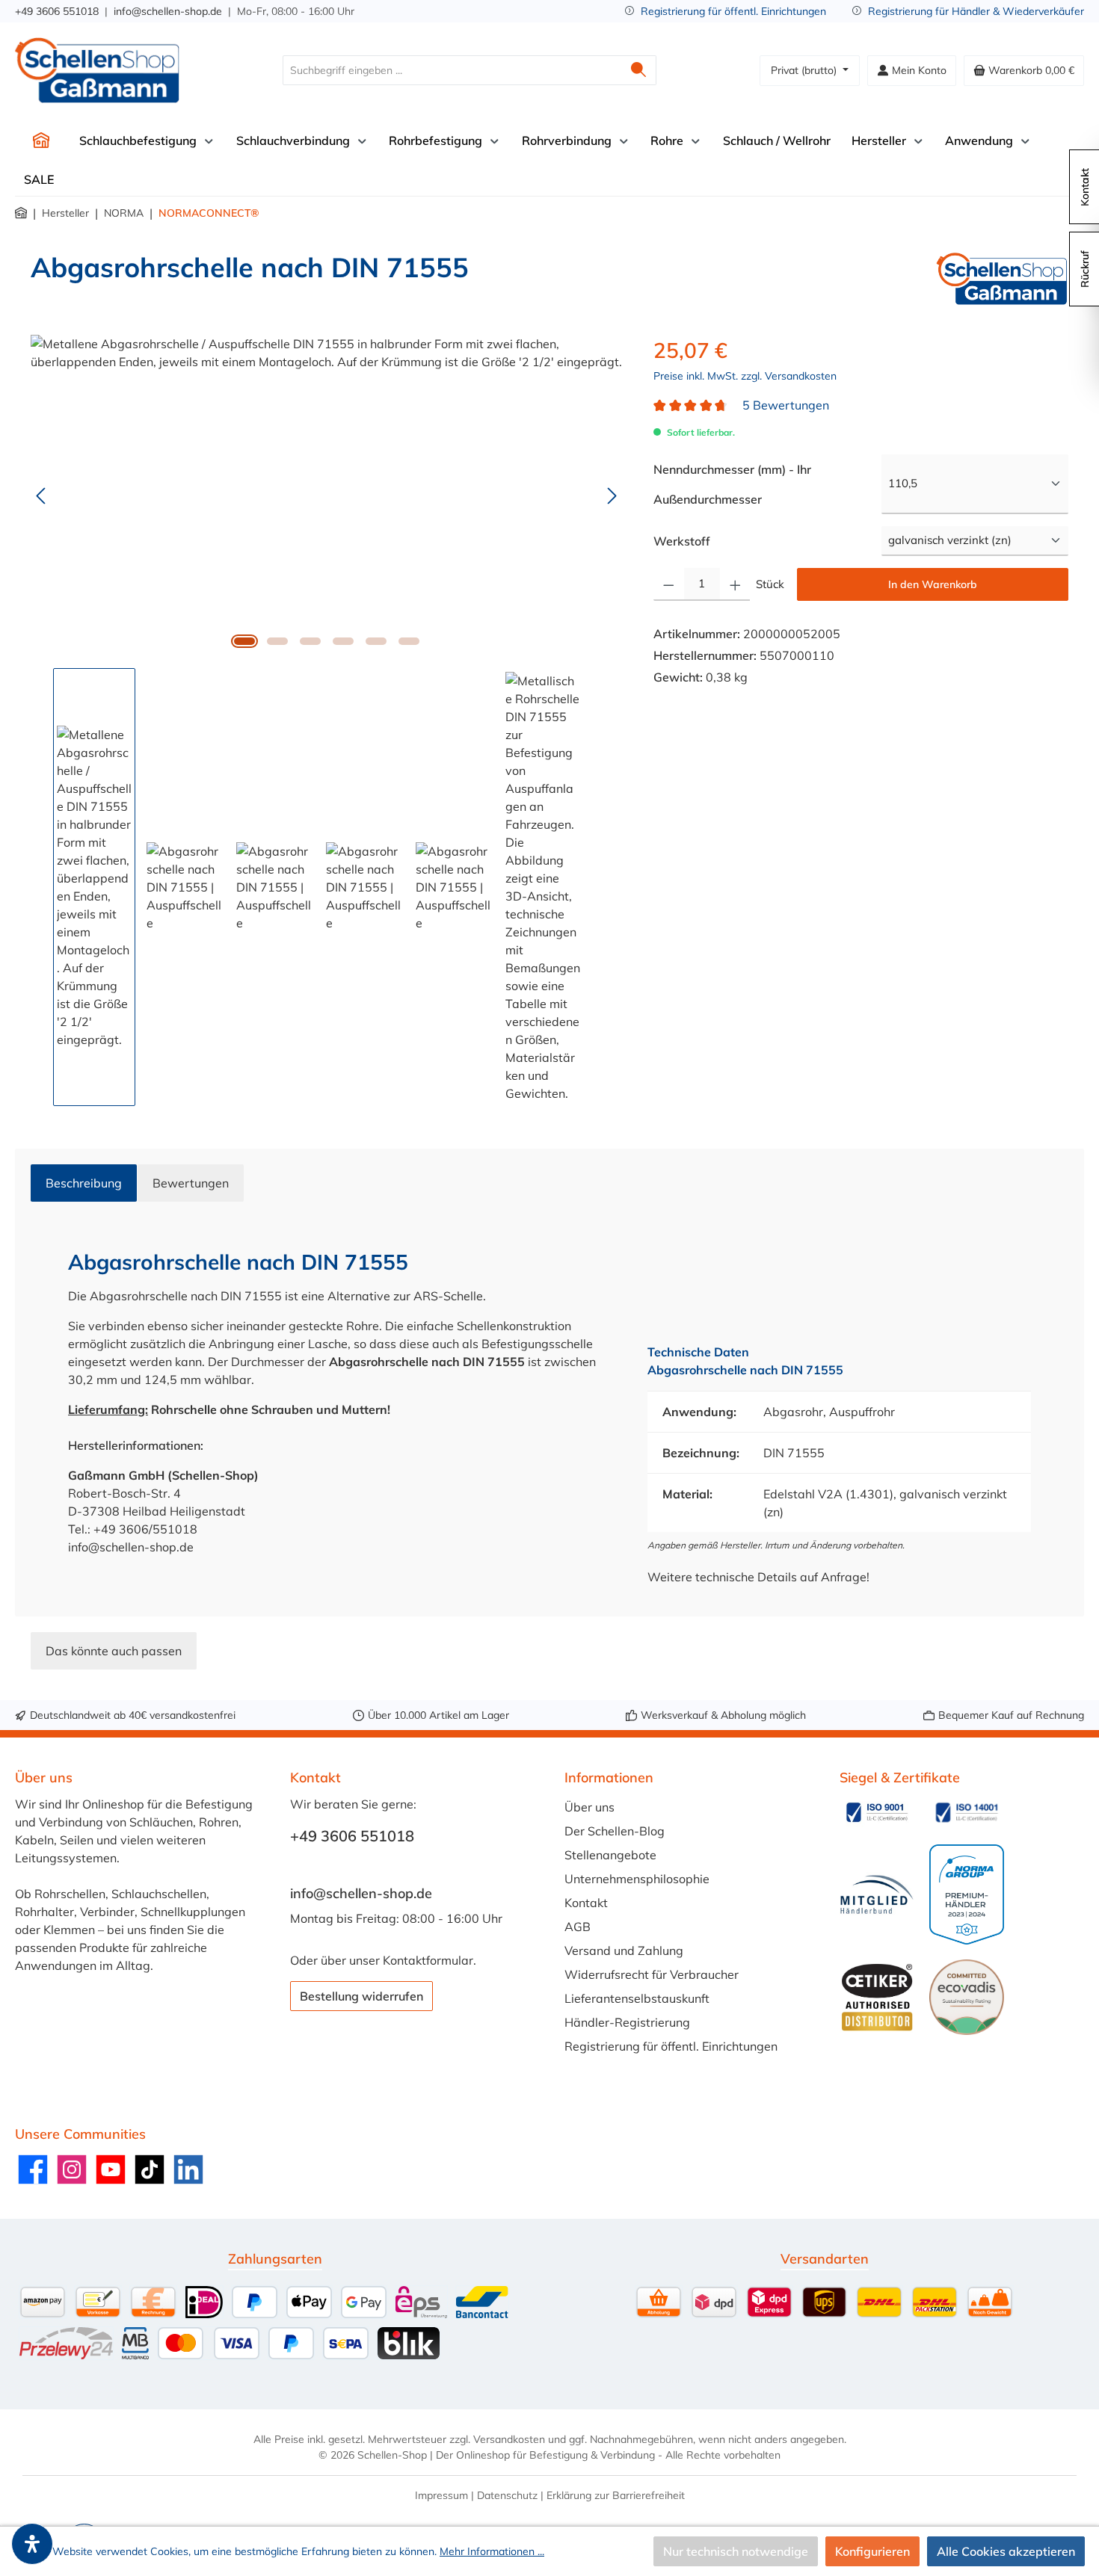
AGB (578, 1927)
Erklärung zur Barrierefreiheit (616, 2495)
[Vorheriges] (42, 496)
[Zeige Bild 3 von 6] (310, 641)
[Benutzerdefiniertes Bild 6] (967, 1997)
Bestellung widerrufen (361, 1996)
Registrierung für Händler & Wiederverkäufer (976, 11)
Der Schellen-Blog (615, 1831)
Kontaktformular (428, 1960)
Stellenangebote (610, 1855)
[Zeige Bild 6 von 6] (409, 641)
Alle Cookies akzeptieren (1006, 2551)
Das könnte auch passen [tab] (114, 1651)
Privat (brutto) (805, 70)
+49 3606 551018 (57, 11)
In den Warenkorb (933, 584)
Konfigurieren (872, 2551)
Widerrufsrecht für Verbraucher (652, 1974)
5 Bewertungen (786, 405)
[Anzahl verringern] (669, 584)
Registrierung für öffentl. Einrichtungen (733, 11)
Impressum (441, 2495)
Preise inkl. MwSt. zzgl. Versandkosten (745, 376)
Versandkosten (509, 2439)
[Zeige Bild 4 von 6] (343, 641)
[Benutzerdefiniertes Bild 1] (877, 1812)
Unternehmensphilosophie (637, 1879)
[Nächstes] (612, 496)
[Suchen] (639, 70)
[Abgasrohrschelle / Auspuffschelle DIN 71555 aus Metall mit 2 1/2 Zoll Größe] (327, 495)
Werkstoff (682, 541)
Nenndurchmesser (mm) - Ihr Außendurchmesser (739, 484)
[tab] (84, 1183)
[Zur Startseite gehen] (97, 70)
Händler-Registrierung (627, 2022)
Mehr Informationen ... (492, 2551)
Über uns (589, 1807)
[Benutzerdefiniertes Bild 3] (877, 1895)
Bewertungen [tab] (191, 1183)
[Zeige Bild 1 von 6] (244, 641)
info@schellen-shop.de (168, 11)
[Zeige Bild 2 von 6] (277, 641)
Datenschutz (507, 2495)
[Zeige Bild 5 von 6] (376, 641)
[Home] (41, 140)
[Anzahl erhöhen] (735, 584)
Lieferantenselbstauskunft (637, 1998)
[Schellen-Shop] (1002, 279)
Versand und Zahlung (624, 1950)
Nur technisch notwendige (736, 2551)
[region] (327, 720)
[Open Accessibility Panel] (32, 2544)
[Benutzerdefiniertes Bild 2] (967, 1812)
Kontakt (586, 1903)
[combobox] (452, 70)
